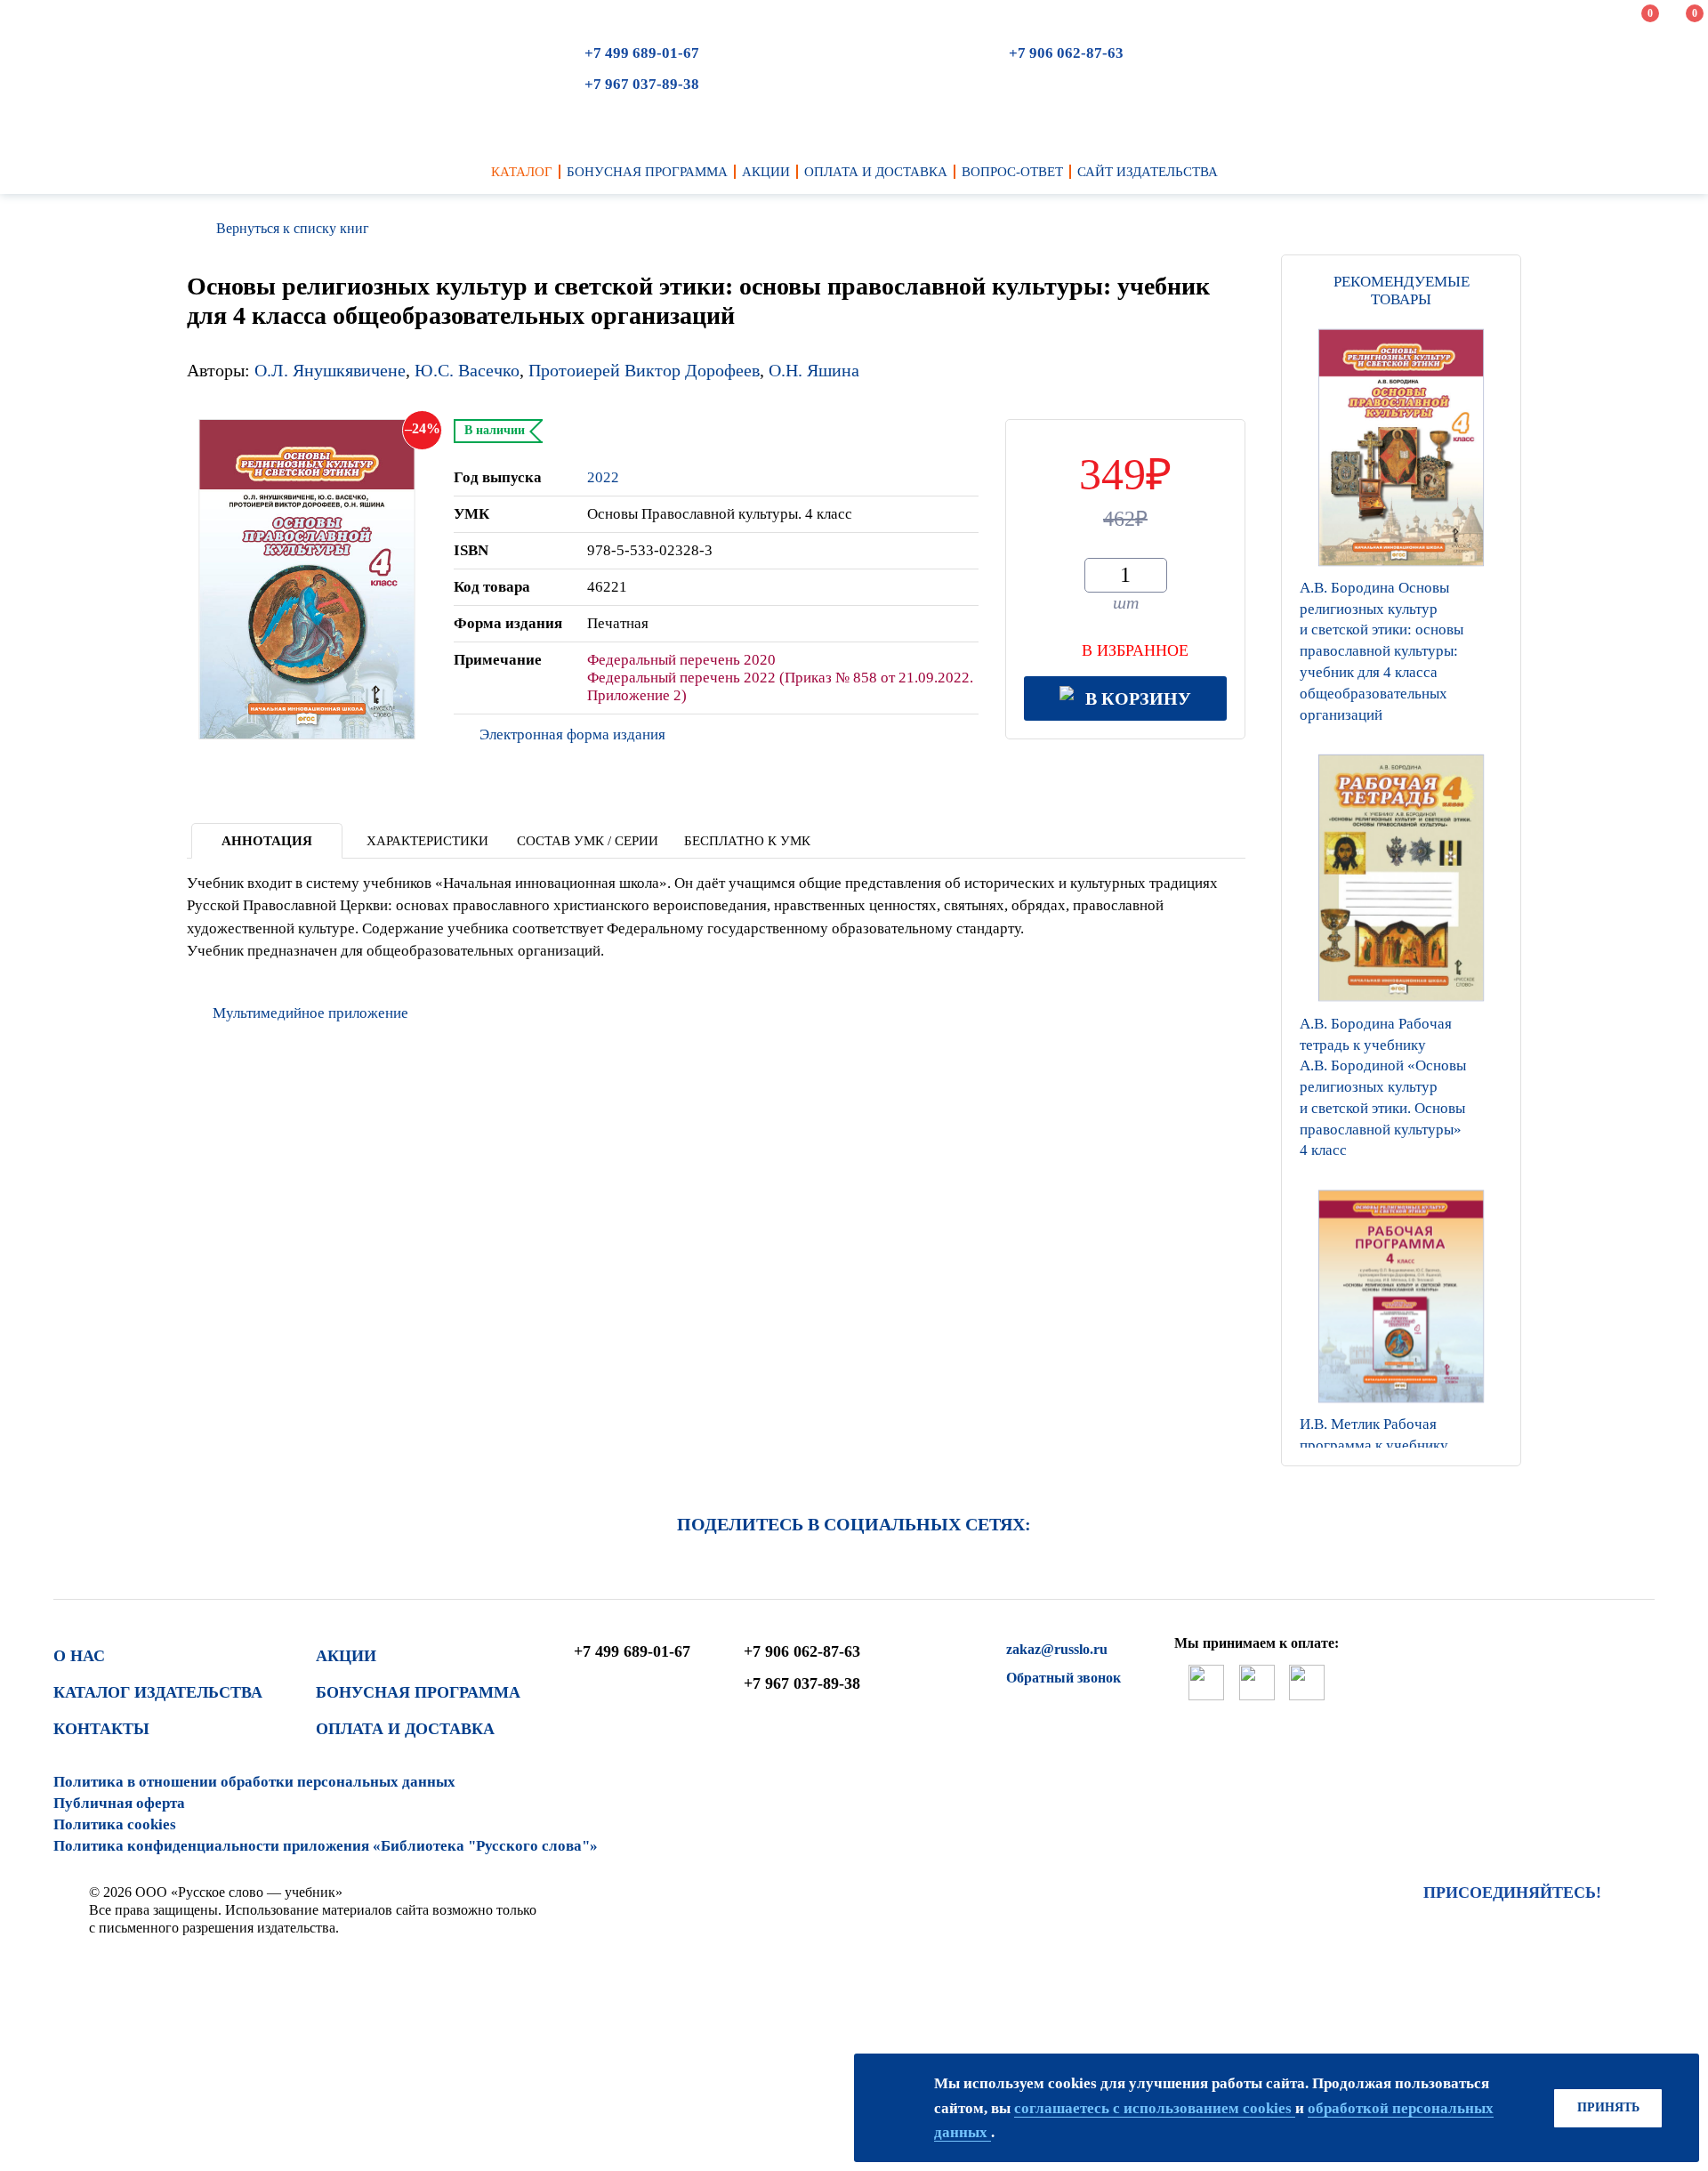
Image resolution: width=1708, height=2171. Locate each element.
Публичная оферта (119, 1803)
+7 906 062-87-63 (1066, 53)
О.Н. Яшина (814, 370)
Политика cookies (115, 1824)
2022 (603, 477)
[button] (1401, 1443)
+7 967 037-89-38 (642, 84)
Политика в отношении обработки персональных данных (254, 1782)
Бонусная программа (418, 1692)
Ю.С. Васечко (467, 370)
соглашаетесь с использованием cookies (1155, 2108)
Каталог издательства (158, 1692)
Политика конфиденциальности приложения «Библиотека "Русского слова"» (326, 1846)
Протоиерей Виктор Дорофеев (644, 370)
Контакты (101, 1729)
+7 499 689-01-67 (642, 53)
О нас (79, 1656)
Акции (346, 1656)
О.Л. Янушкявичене (330, 370)
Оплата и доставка (405, 1729)
